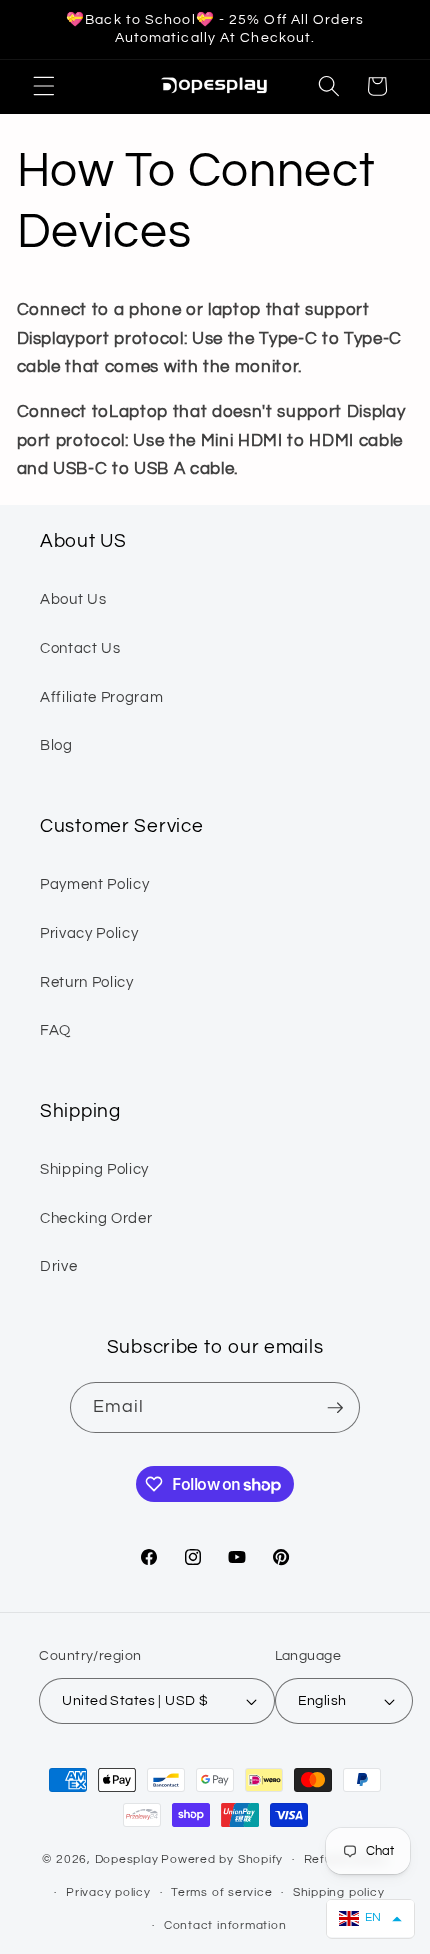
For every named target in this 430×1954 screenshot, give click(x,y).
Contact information (225, 1925)
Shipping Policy (94, 1169)
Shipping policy (339, 1892)
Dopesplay (127, 1859)
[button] (44, 86)
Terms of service (221, 1892)
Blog (56, 745)
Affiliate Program (101, 697)
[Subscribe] (335, 1408)
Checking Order (96, 1218)
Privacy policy (108, 1892)
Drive (58, 1266)
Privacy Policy (89, 933)
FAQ (55, 1030)
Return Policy (87, 982)
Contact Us (80, 648)
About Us (73, 599)
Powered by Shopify (222, 1859)
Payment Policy (94, 884)
